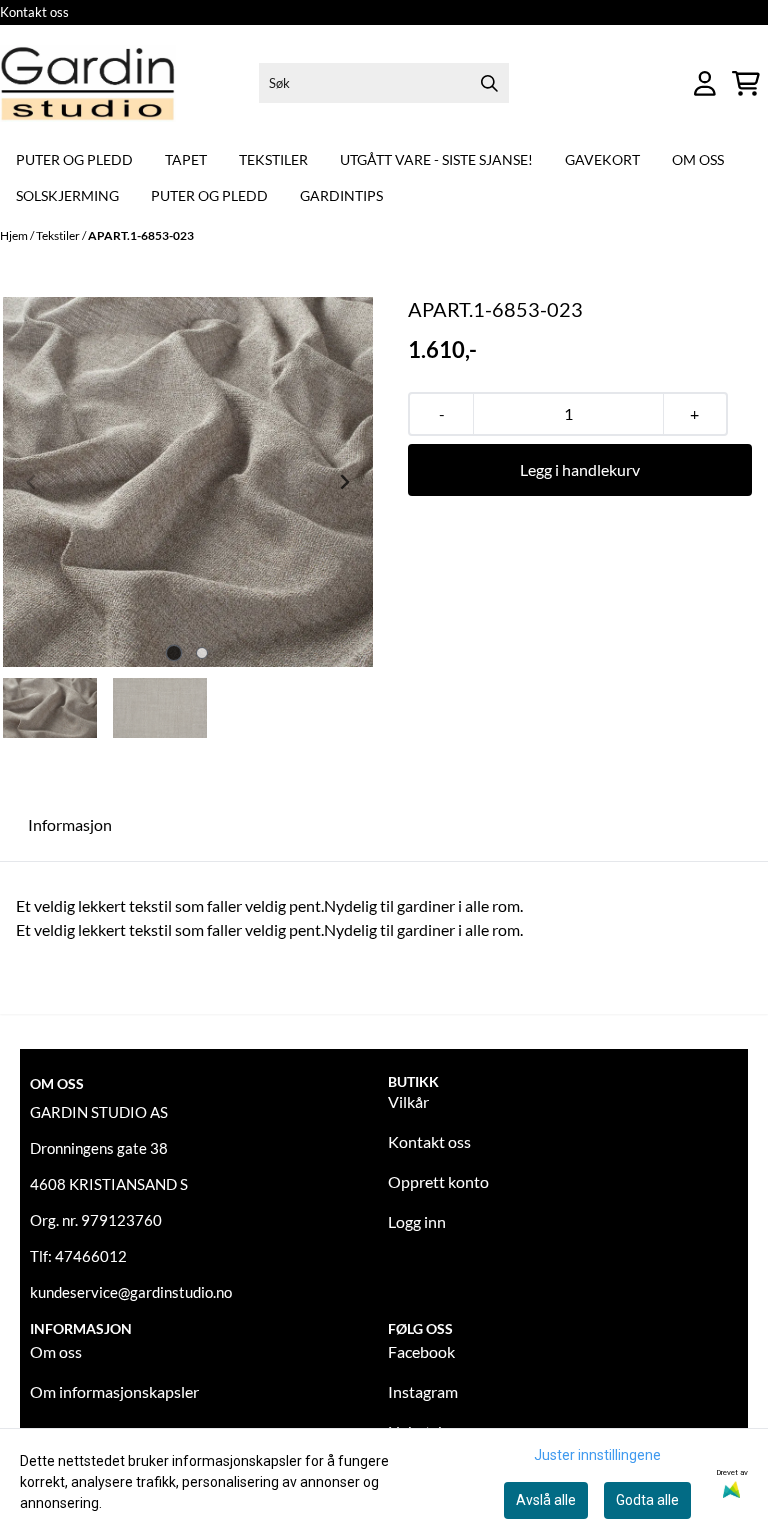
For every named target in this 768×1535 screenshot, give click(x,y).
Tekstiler (273, 159)
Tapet (186, 159)
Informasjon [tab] (70, 824)
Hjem (15, 235)
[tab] (174, 652)
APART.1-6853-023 (141, 235)
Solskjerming (67, 195)
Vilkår (408, 1101)
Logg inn (417, 1221)
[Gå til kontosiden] (705, 83)
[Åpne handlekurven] (746, 83)
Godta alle (647, 1500)
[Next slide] (344, 482)
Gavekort (602, 159)
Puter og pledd (74, 159)
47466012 (91, 1256)
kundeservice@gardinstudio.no (131, 1292)
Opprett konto (438, 1181)
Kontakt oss (34, 12)
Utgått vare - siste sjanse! (436, 159)
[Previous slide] (32, 482)
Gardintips (341, 195)
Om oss (698, 159)
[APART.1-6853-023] (188, 482)
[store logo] (88, 83)
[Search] (489, 83)
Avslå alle (546, 1500)
